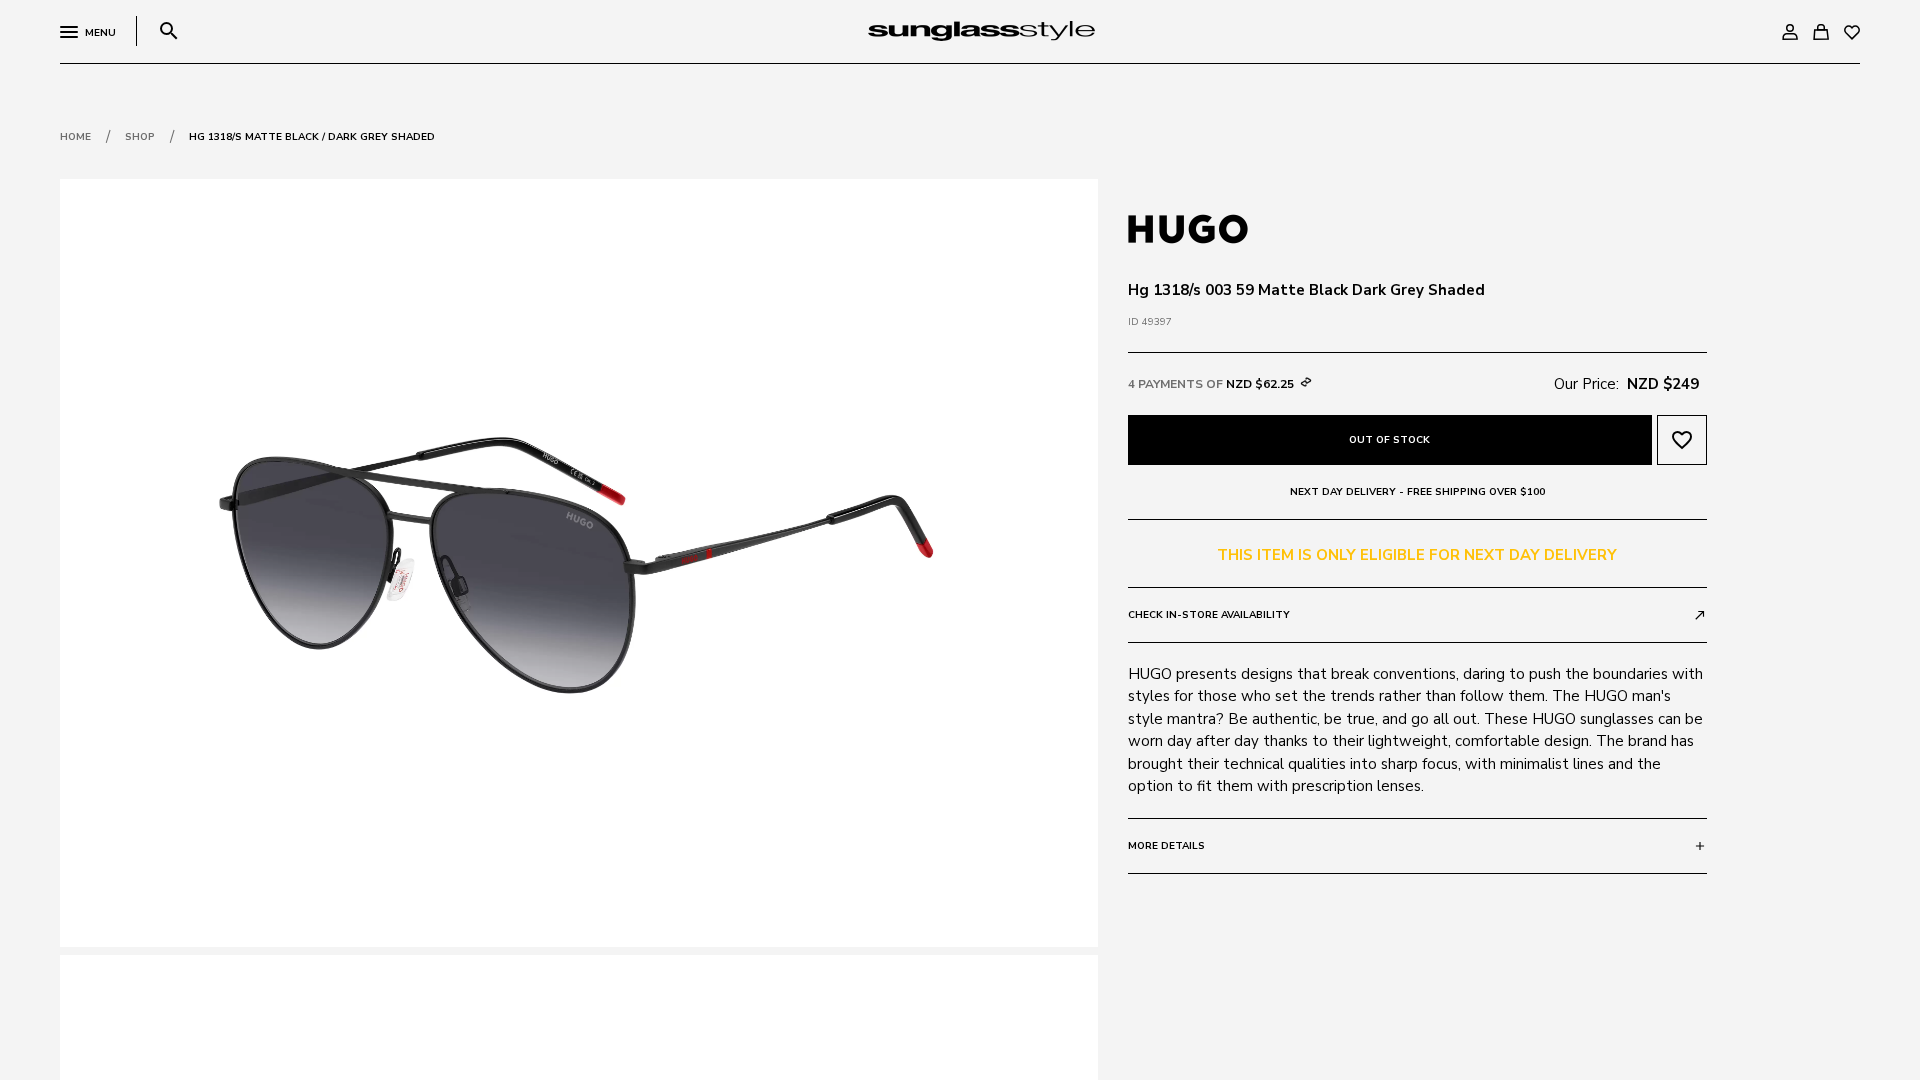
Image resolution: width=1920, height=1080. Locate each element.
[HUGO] (1188, 227)
